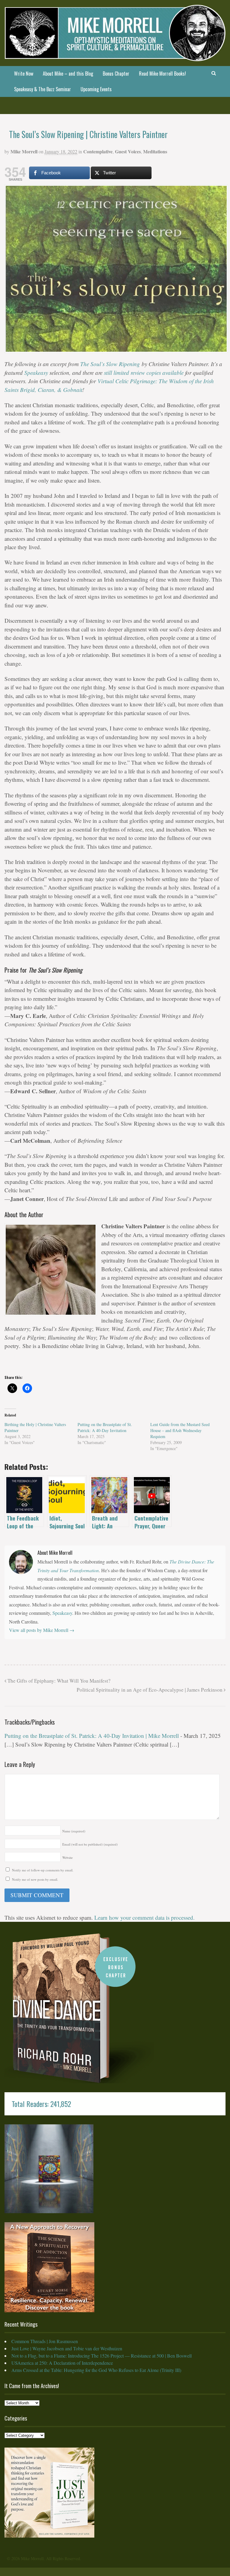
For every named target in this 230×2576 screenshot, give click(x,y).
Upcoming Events (96, 89)
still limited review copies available (144, 373)
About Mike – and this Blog (68, 74)
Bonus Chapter (116, 74)
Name (74, 1831)
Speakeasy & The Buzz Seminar (43, 89)
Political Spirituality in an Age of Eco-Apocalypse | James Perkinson (150, 1690)
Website (68, 1857)
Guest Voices (128, 151)
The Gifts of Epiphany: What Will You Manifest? (58, 1681)
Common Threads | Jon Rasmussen (45, 2341)
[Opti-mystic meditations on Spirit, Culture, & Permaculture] (115, 57)
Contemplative (98, 151)
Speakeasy (36, 373)
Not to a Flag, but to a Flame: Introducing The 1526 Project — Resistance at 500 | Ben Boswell (102, 2356)
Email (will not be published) (90, 1844)
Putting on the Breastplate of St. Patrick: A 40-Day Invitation (105, 1427)
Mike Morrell (24, 151)
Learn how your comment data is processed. (144, 1917)
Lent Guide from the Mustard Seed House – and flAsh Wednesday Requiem (180, 1430)
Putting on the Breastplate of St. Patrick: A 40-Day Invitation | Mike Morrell (92, 1736)
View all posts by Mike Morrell (42, 1630)
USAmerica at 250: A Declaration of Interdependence (62, 2363)
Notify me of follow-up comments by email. (43, 1870)
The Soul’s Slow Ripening (110, 364)
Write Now (24, 74)
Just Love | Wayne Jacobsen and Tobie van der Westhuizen (67, 2348)
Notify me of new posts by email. (35, 1879)
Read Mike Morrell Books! (162, 74)
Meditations (155, 151)
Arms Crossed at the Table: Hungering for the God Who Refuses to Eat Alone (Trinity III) (96, 2370)
